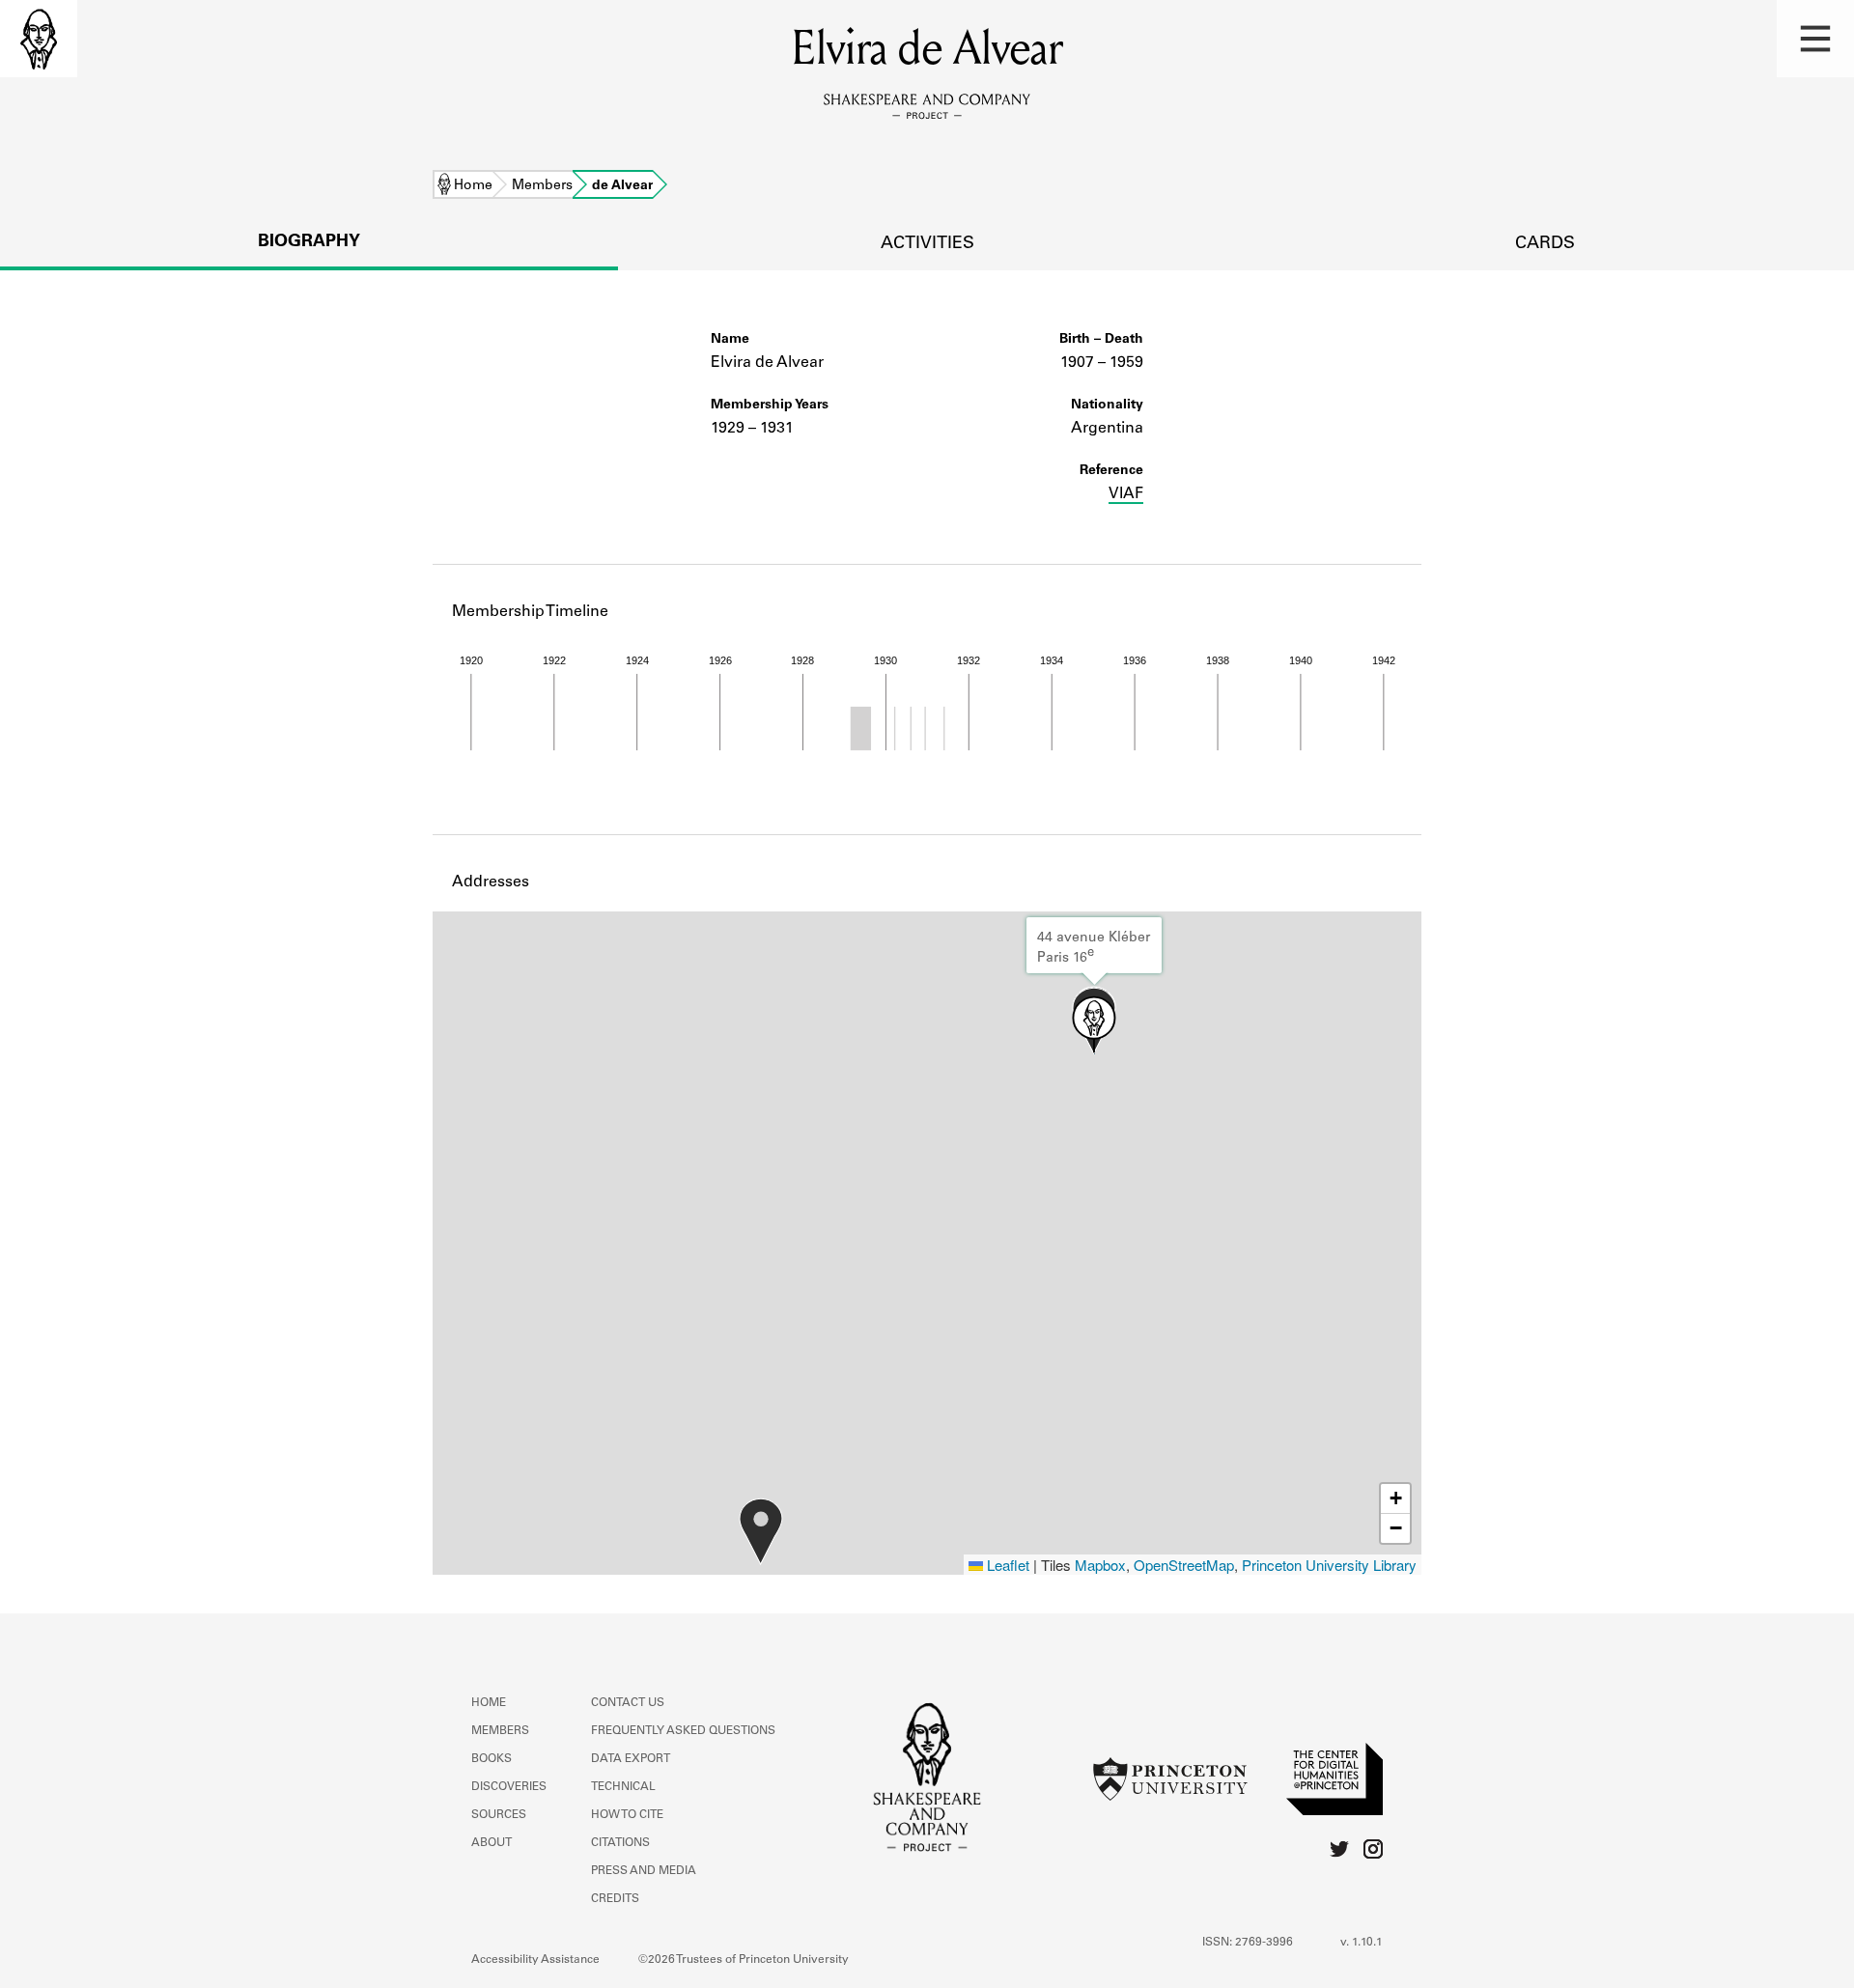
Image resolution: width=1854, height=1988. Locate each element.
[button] (1815, 39)
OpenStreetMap (1184, 1565)
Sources (499, 1815)
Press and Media (644, 1871)
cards (1545, 244)
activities (927, 244)
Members (542, 186)
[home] (39, 39)
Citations (620, 1843)
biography (309, 242)
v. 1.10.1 (1362, 1943)
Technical (623, 1787)
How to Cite (627, 1815)
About (492, 1843)
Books (492, 1759)
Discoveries (509, 1787)
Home (473, 186)
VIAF (1126, 494)
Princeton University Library (1329, 1565)
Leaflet (1006, 1565)
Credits (615, 1899)
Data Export (631, 1759)
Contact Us (628, 1703)
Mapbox (1100, 1565)
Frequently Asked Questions (683, 1731)
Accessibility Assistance (535, 1960)
